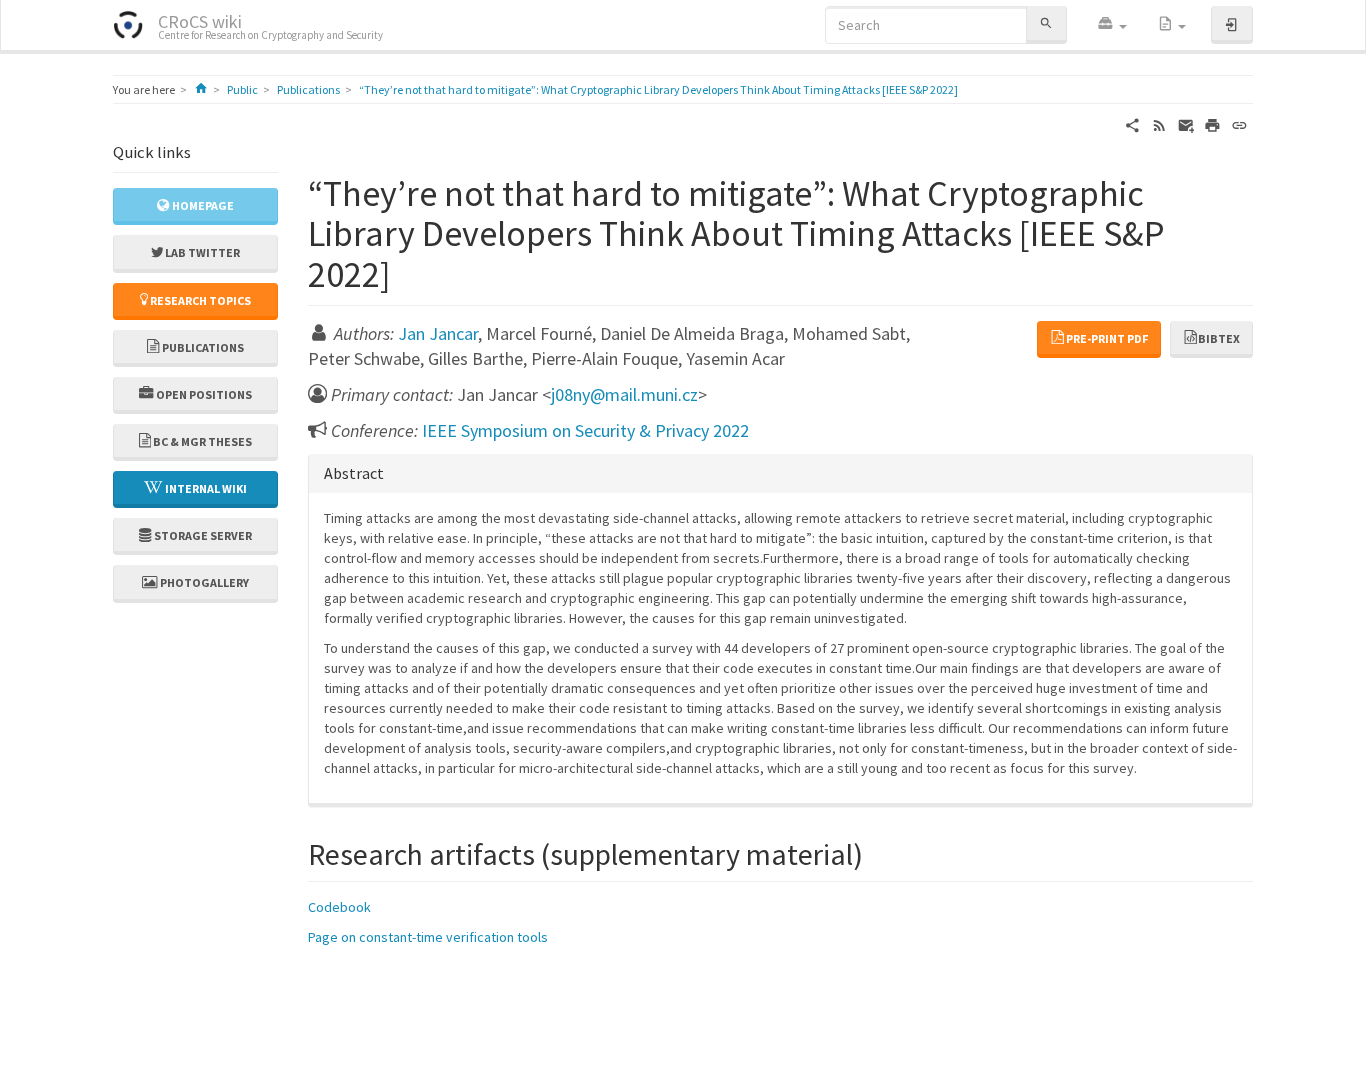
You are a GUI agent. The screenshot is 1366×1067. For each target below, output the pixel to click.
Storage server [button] (202, 535)
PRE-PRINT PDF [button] (1107, 338)
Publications (308, 89)
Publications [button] (202, 347)
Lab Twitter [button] (201, 252)
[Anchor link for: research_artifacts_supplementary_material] (878, 852)
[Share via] (1132, 124)
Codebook (339, 907)
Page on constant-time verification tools (428, 937)
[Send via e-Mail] (1186, 124)
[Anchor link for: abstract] (392, 472)
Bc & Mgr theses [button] (201, 441)
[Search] (1046, 24)
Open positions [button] (203, 394)
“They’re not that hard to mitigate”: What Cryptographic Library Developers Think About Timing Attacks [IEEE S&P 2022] (658, 89)
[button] (1112, 25)
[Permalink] (1239, 124)
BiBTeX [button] (1219, 338)
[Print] (1212, 124)
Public (242, 89)
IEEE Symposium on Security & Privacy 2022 (585, 430)
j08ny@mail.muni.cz (624, 394)
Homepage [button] (202, 205)
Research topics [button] (199, 300)
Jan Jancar (438, 333)
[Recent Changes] (1159, 124)
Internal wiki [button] (205, 488)
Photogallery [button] (203, 582)
